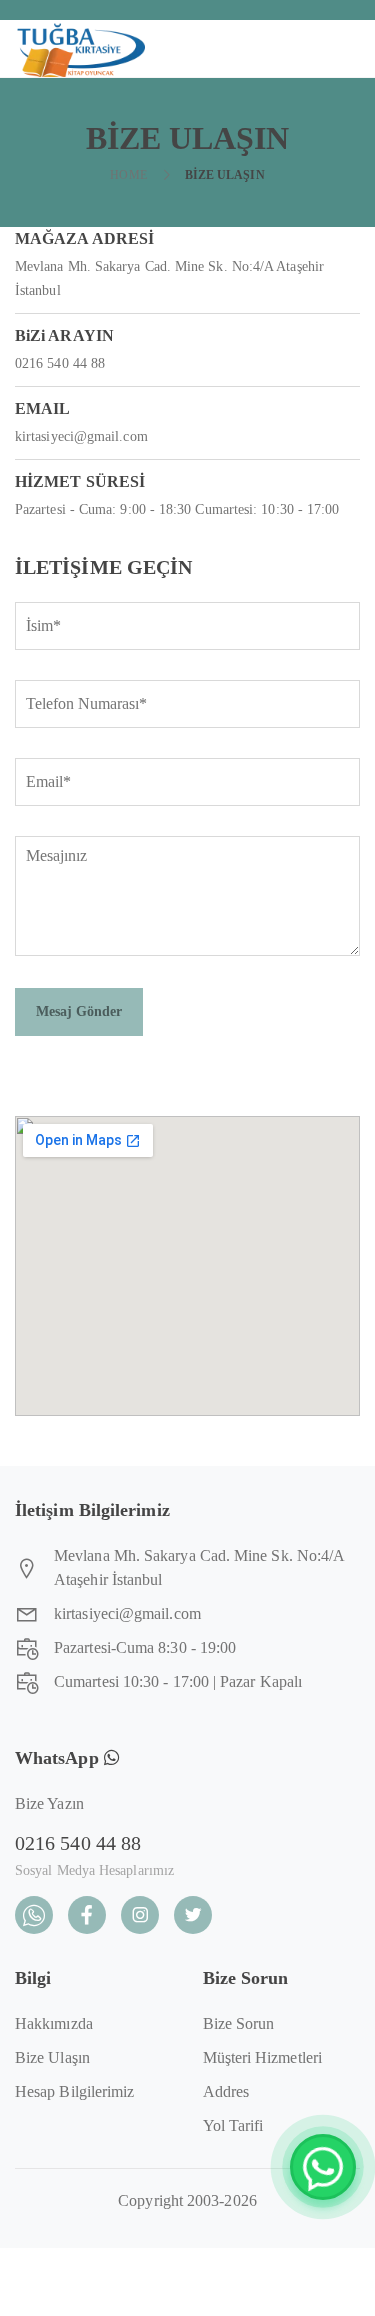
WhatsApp (59, 1758)
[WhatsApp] (323, 2167)
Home (128, 175)
